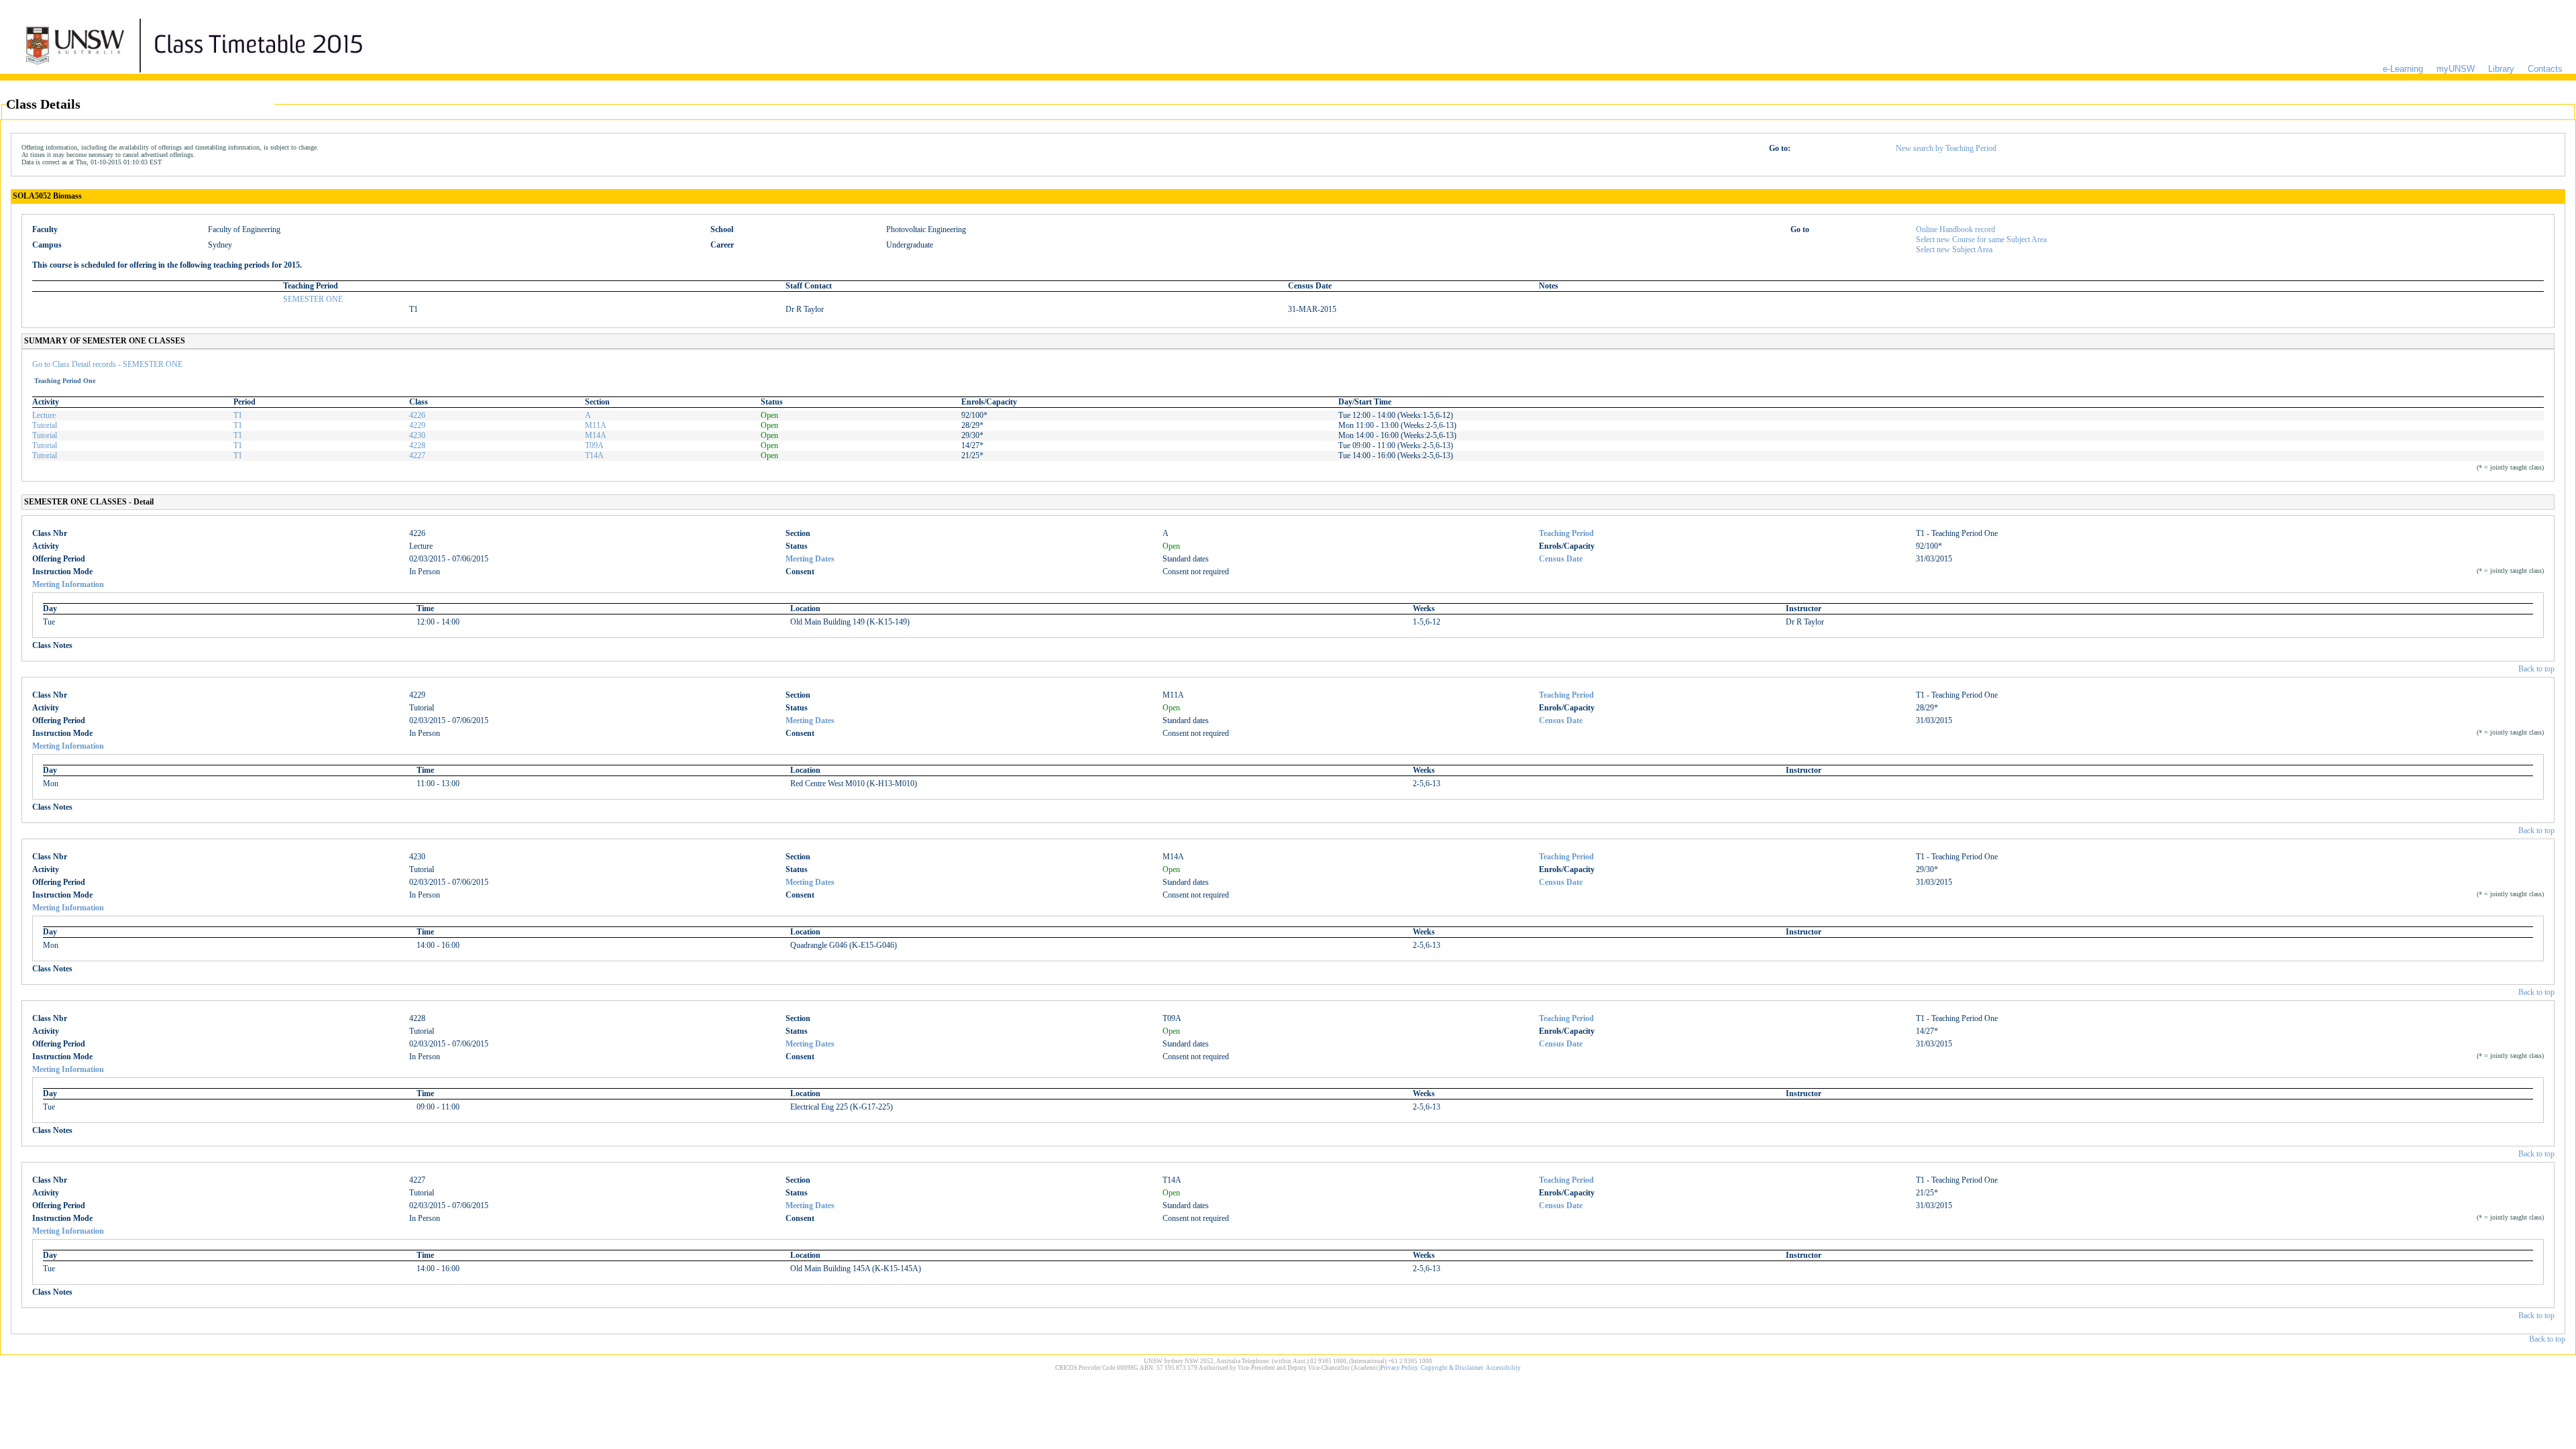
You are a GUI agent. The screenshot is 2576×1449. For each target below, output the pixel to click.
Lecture (44, 415)
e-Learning (2403, 69)
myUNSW (2456, 69)
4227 (417, 455)
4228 (417, 445)
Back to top (2536, 669)
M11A (596, 425)
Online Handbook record (1955, 229)
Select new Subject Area (1954, 250)
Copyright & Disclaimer (1452, 1368)
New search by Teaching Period (1946, 148)
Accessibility (1503, 1368)
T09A (594, 445)
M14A (596, 435)
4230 (417, 435)
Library (2501, 69)
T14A (594, 455)
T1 (238, 415)
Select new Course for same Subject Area (1981, 239)
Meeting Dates (810, 559)
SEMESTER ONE (313, 299)
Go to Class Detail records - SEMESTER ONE (107, 364)
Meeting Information (68, 584)
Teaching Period (1566, 533)
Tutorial (45, 425)
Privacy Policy (1399, 1368)
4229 (417, 425)
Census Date (1561, 559)
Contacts (2545, 69)
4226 (417, 415)
